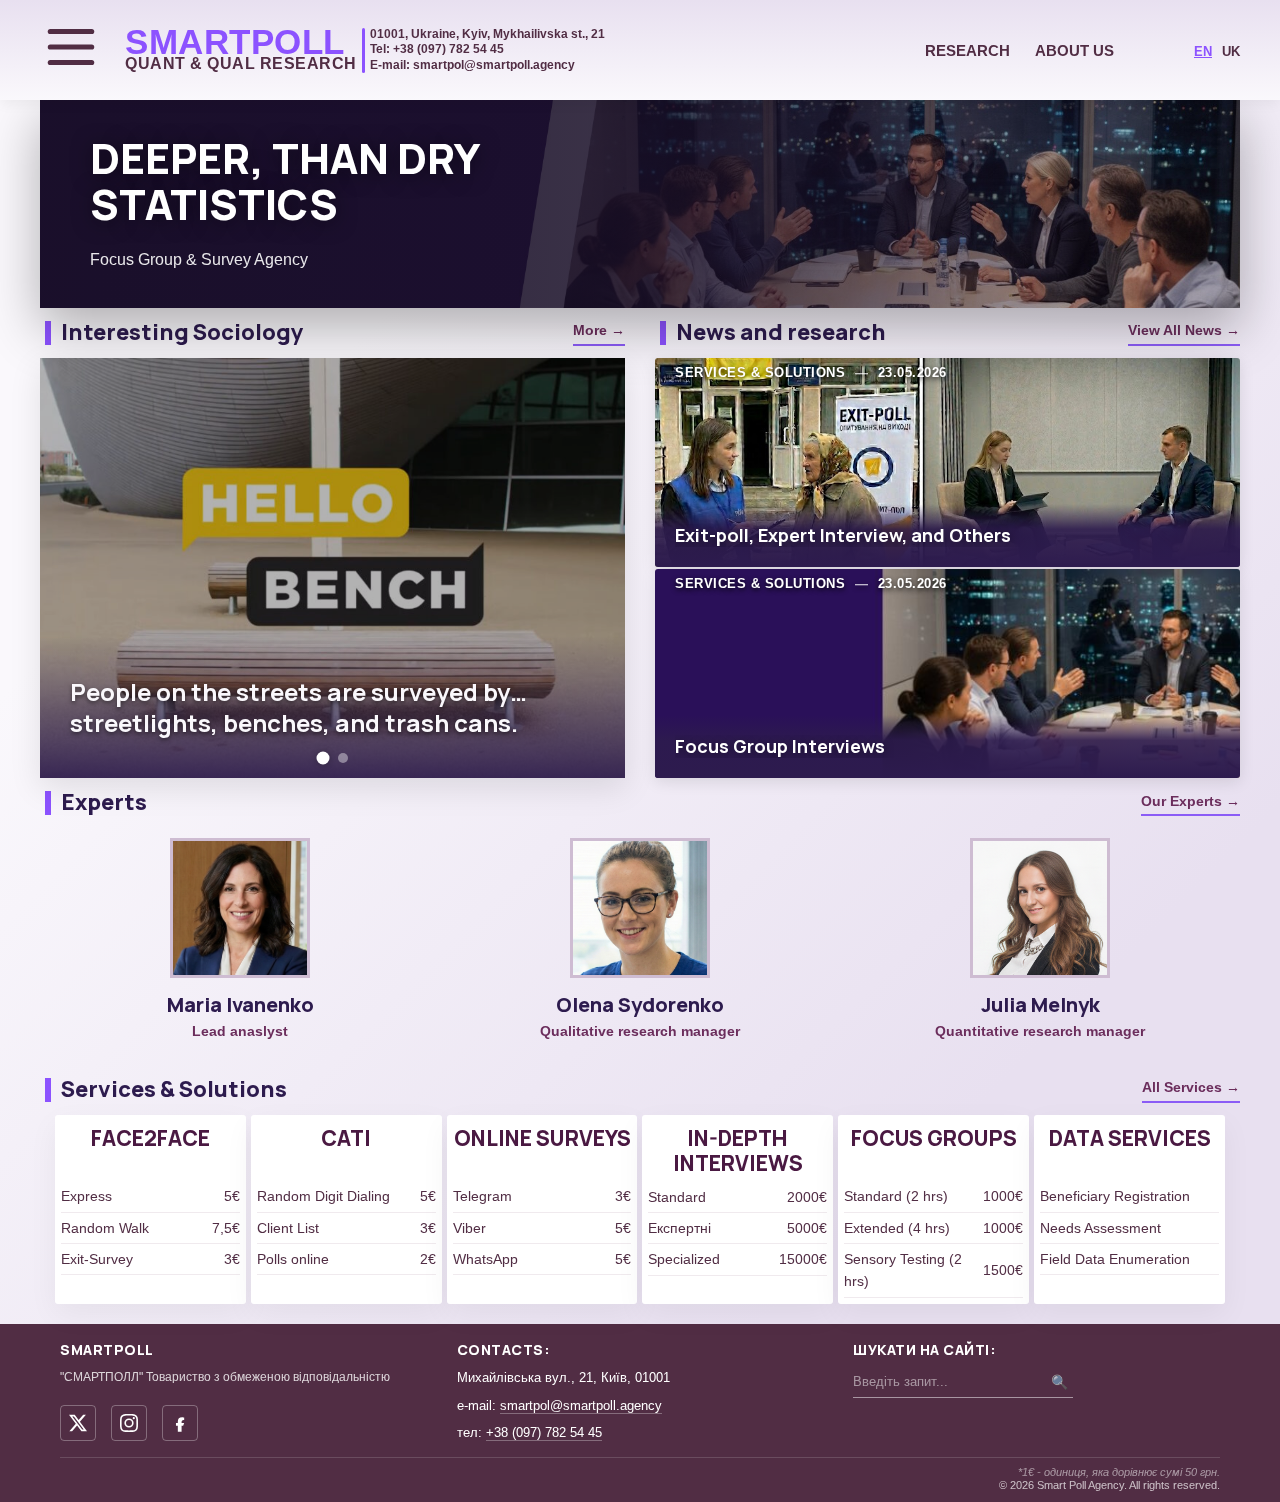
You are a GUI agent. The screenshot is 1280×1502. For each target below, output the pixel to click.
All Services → (1191, 1087)
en (1203, 51)
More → (599, 330)
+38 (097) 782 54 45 (544, 1432)
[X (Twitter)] (78, 1423)
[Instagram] (129, 1423)
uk (1231, 51)
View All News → (1184, 330)
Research (967, 50)
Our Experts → (1190, 801)
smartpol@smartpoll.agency (581, 1405)
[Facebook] (180, 1423)
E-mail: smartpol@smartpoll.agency (472, 65)
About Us (1074, 50)
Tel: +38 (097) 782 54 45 (437, 49)
